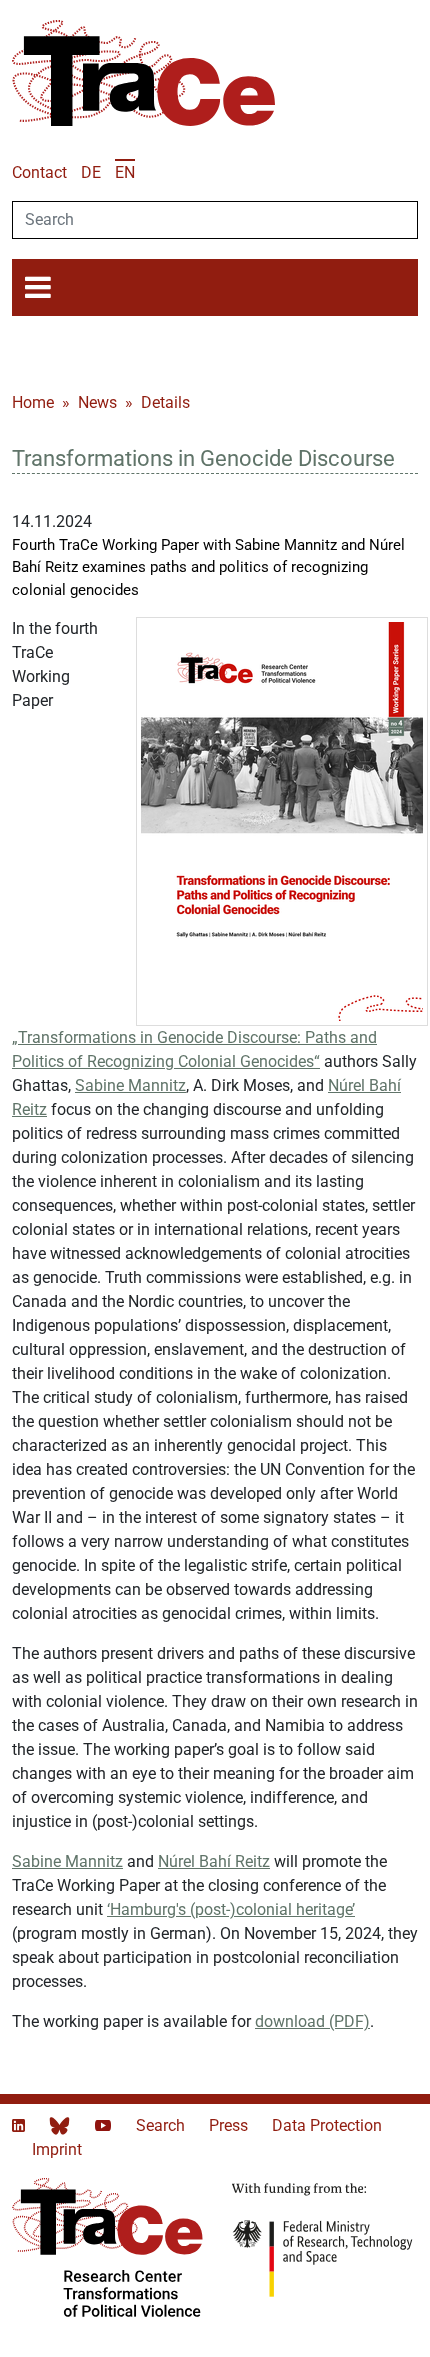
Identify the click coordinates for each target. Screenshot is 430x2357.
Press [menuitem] (230, 2125)
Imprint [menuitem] (57, 2149)
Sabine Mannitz (130, 1085)
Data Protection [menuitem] (327, 2125)
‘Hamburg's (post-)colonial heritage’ (231, 1909)
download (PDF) (312, 2021)
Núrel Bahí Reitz (214, 1861)
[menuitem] (91, 172)
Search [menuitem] (162, 2125)
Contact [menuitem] (39, 172)
